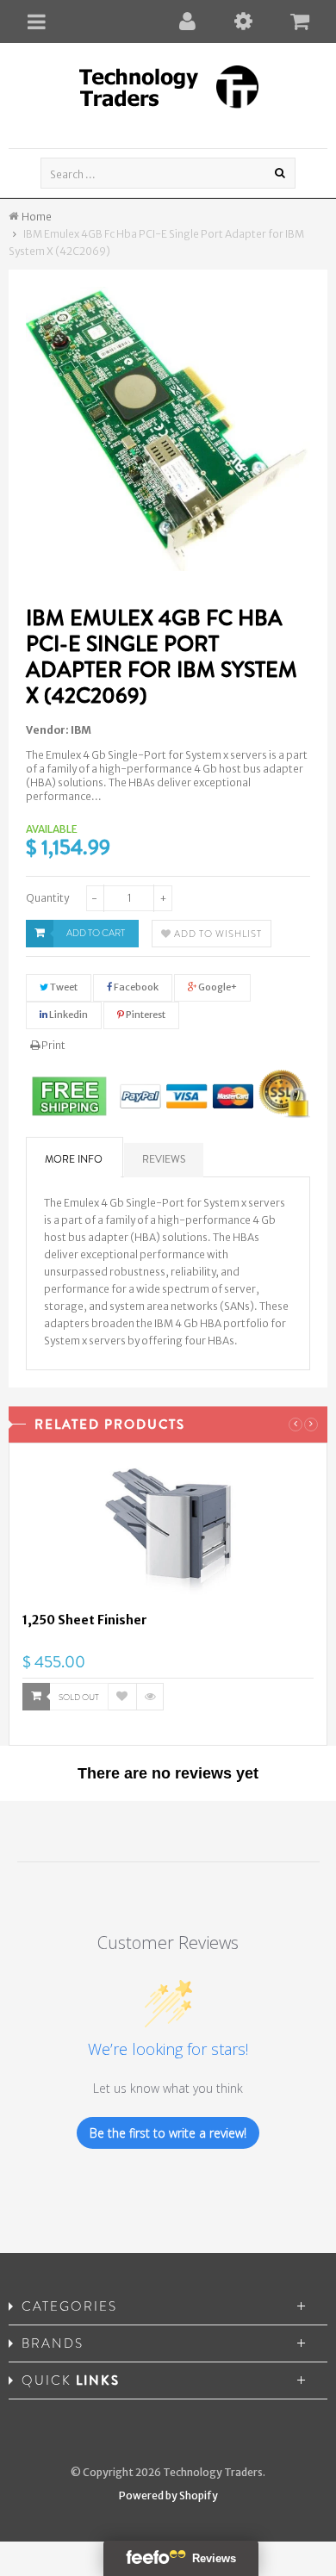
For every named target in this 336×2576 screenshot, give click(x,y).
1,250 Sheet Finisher (85, 1620)
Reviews (164, 1159)
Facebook (135, 987)
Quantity (47, 898)
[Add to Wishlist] (122, 1697)
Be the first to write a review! (168, 2133)
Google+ (217, 987)
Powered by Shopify (168, 2495)
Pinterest (145, 1015)
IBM (81, 730)
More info (74, 1159)
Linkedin (68, 1015)
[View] (150, 1697)
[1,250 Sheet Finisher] (168, 1534)
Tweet (63, 987)
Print (53, 1045)
